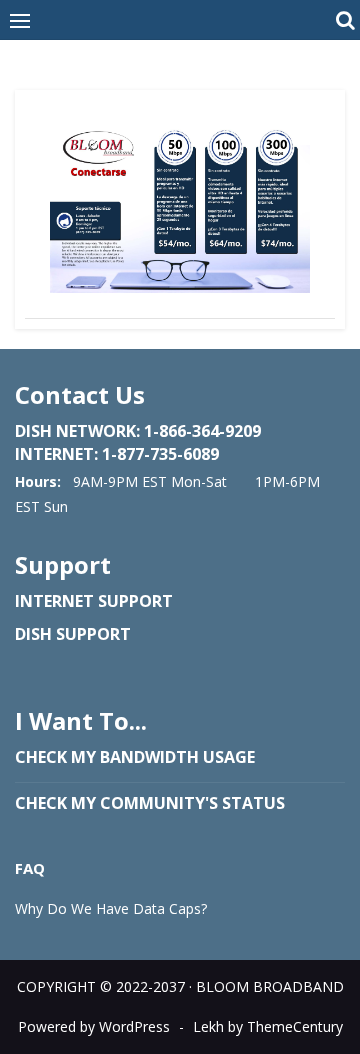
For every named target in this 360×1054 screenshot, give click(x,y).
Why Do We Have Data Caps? (111, 908)
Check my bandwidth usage (135, 757)
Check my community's (116, 803)
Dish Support (73, 634)
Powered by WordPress (94, 1026)
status (251, 803)
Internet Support (94, 601)
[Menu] (20, 20)
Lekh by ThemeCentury (268, 1026)
